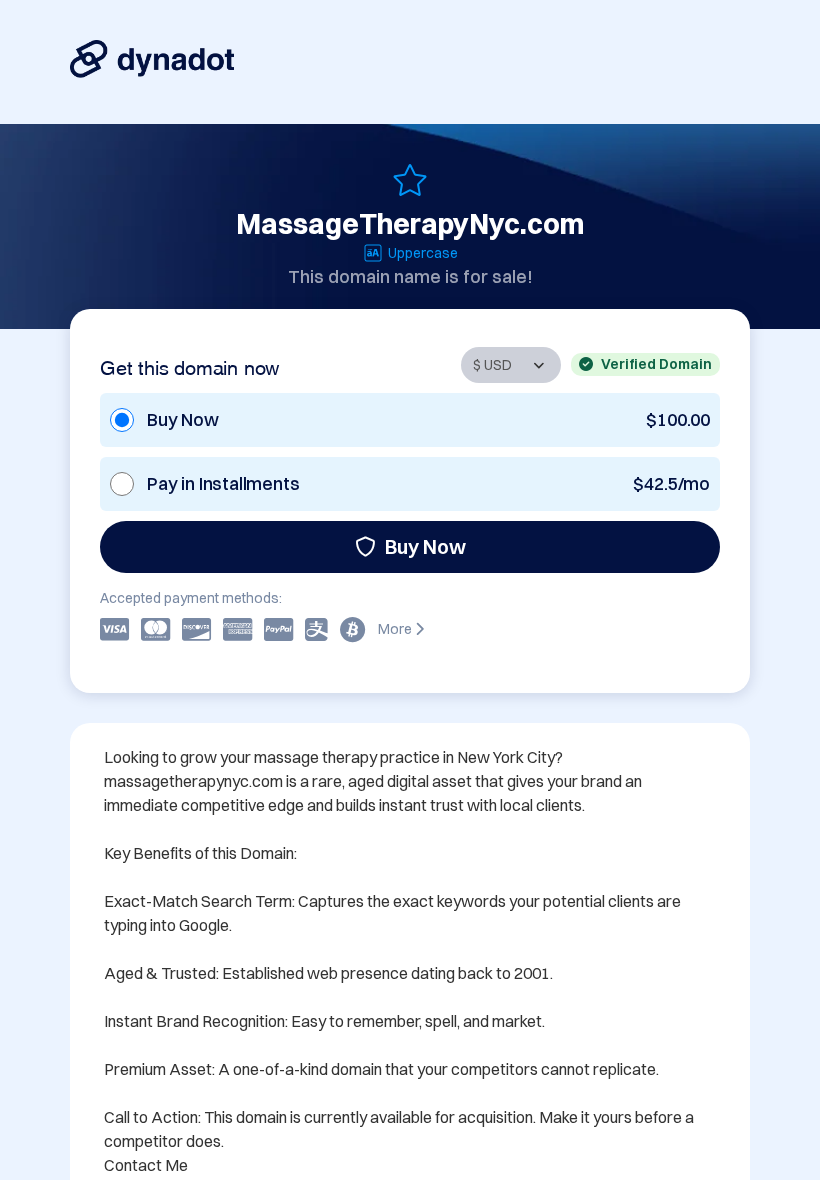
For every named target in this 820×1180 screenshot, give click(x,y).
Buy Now (425, 546)
